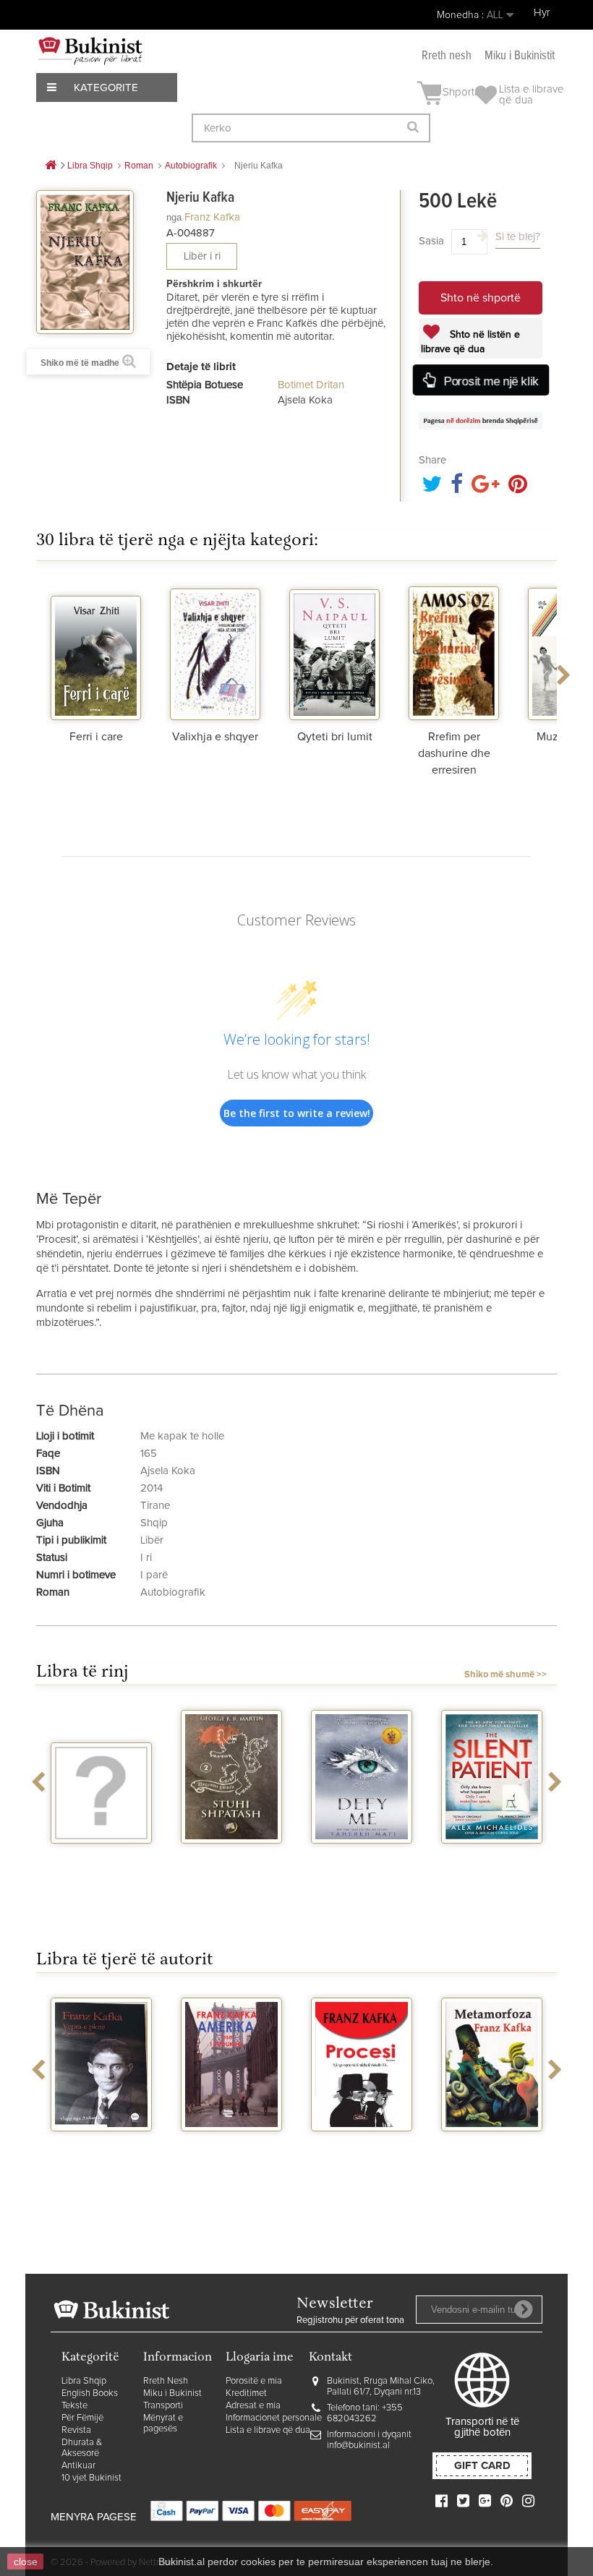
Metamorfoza (492, 2144)
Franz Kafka (212, 217)
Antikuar (78, 2466)
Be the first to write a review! (297, 1113)
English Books (90, 2393)
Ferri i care (96, 737)
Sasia (431, 241)
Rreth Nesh (166, 2381)
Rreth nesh (447, 56)
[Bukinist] (90, 51)
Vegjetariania (102, 1857)
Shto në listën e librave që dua (470, 342)
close (26, 2562)
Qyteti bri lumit (335, 737)
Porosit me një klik (490, 381)
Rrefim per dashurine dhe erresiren (454, 753)
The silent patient (492, 1857)
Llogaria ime (260, 2358)
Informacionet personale (274, 2418)
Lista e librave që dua (268, 2430)
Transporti (163, 2406)
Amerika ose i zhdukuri (232, 2150)
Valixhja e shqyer (215, 737)
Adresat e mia (253, 2406)
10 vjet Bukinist (91, 2478)
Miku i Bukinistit (520, 56)
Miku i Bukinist (172, 2393)
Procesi (362, 2144)
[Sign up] (524, 2309)
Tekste (74, 2406)
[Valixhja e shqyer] (215, 651)
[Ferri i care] (96, 651)
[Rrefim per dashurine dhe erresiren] (454, 651)
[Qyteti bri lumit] (334, 651)
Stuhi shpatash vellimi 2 (231, 1862)
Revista (76, 2430)
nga (174, 217)
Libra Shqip (84, 2381)
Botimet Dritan (311, 385)
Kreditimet (246, 2393)
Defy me (362, 1857)
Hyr (542, 13)
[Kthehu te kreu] (51, 166)
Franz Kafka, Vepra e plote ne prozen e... (101, 2156)
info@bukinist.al (358, 2446)
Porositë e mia (254, 2381)
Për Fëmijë (82, 2418)
